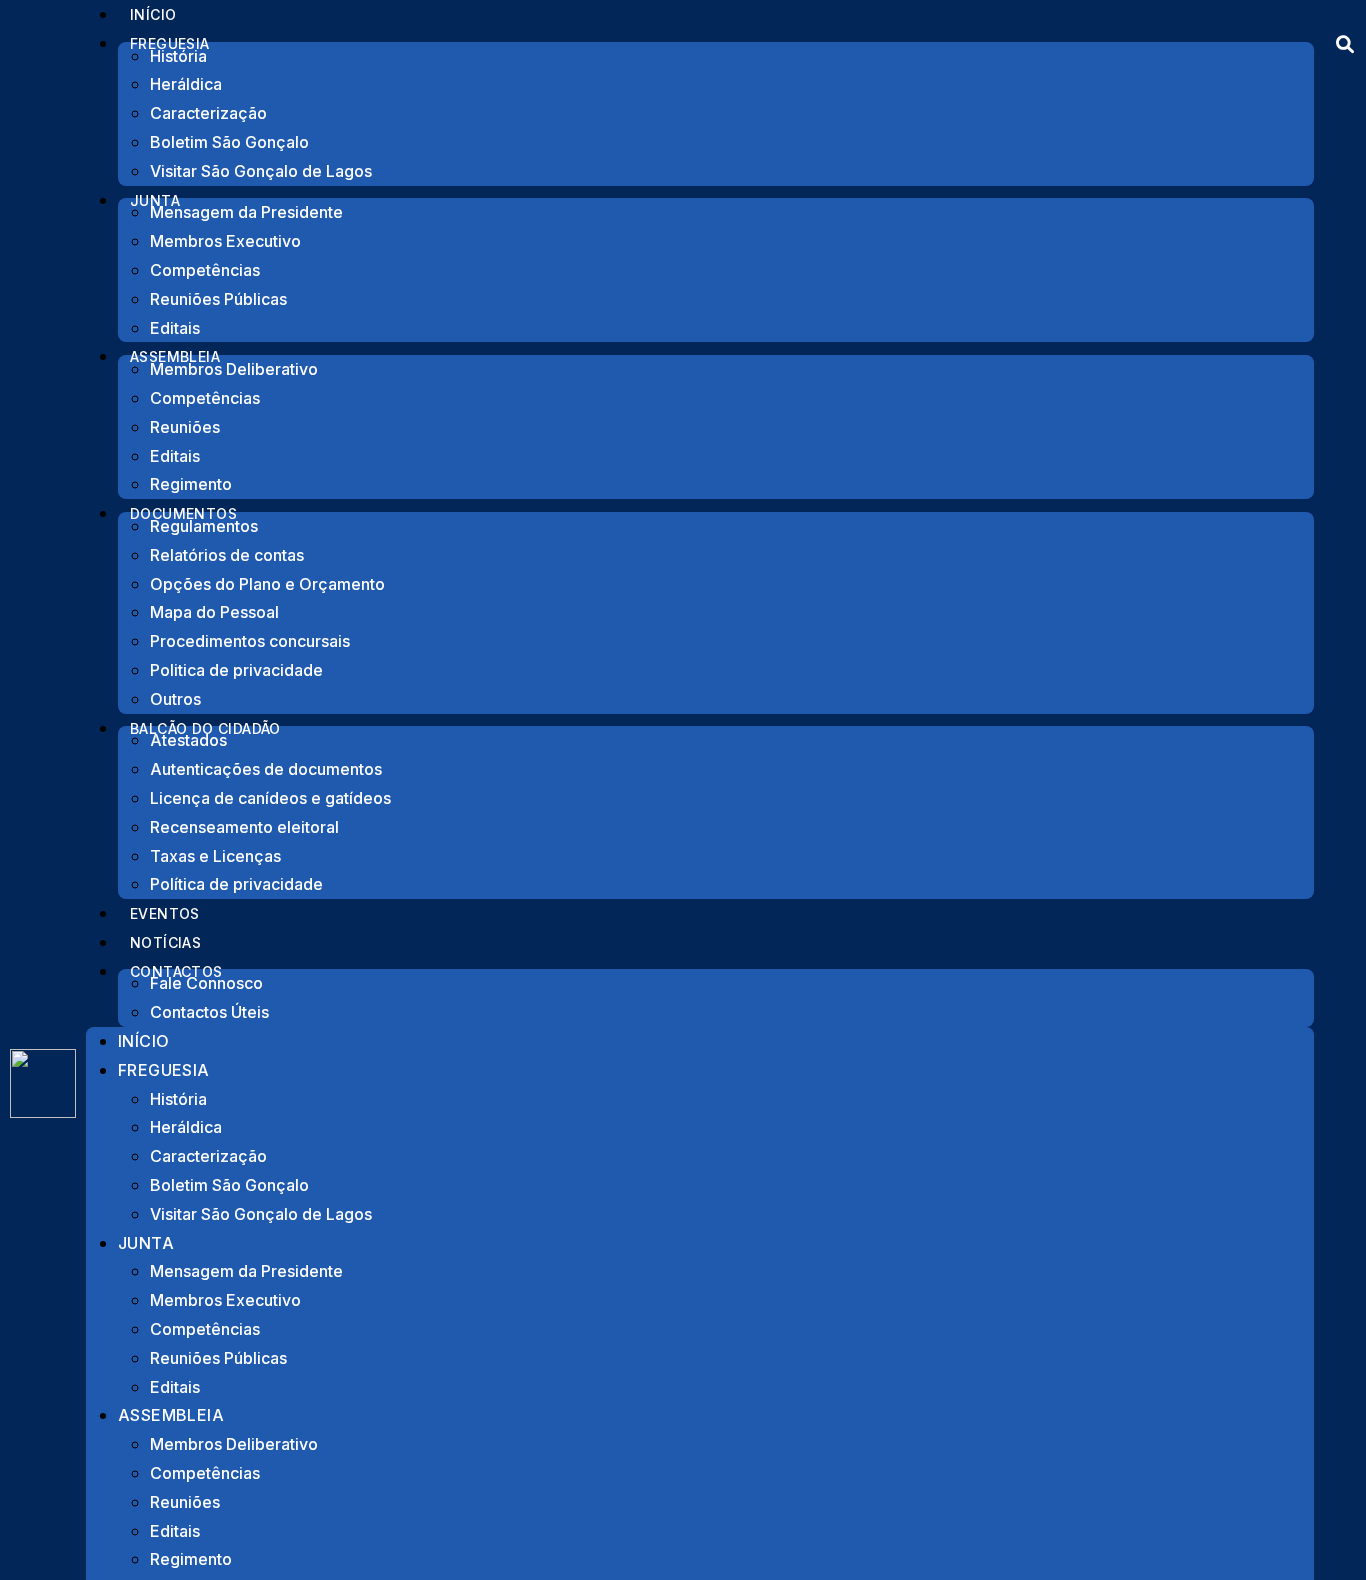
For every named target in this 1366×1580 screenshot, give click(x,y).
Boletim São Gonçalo (229, 142)
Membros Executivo (225, 241)
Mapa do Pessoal (214, 612)
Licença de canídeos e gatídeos (270, 798)
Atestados (188, 740)
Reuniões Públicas (218, 299)
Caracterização (208, 113)
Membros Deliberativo (234, 369)
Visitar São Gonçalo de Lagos (261, 171)
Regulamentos (204, 526)
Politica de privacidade (236, 670)
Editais (175, 456)
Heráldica (186, 84)
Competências (205, 270)
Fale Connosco (206, 983)
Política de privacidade (236, 884)
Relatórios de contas (227, 555)
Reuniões (185, 427)
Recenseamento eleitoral (244, 827)
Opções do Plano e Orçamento (267, 584)
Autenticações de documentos (266, 769)
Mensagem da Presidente (246, 212)
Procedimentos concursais (250, 641)
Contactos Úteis (209, 1012)
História (178, 56)
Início (143, 1041)
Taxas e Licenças (215, 856)
